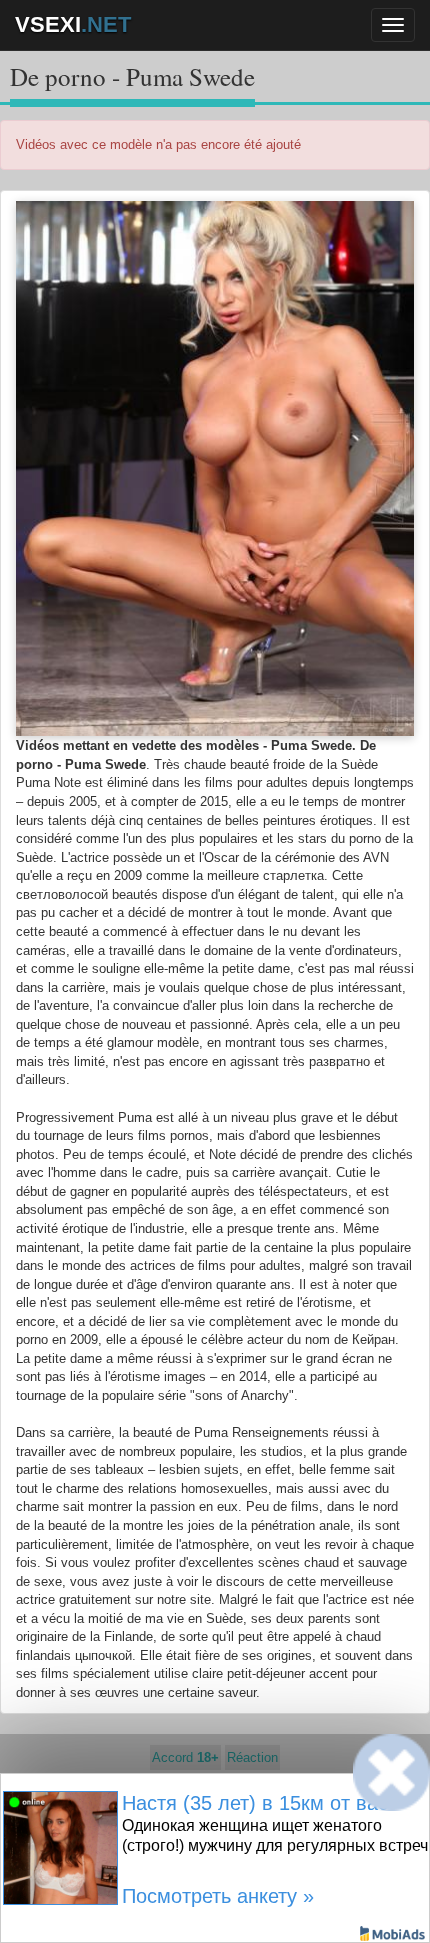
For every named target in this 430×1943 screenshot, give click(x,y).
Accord (185, 1757)
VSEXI (73, 24)
